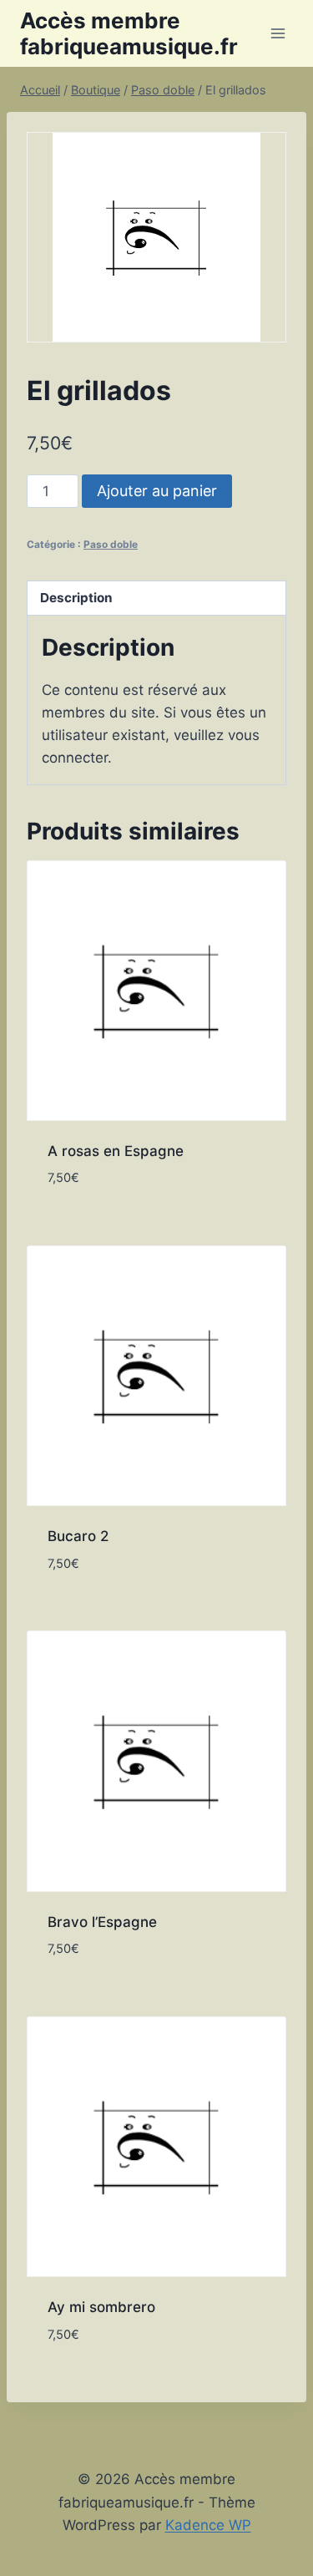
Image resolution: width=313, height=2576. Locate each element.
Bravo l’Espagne (102, 1922)
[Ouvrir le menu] (278, 33)
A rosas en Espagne (116, 1151)
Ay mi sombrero (101, 2307)
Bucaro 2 (78, 1536)
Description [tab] (76, 598)
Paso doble (111, 544)
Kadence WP (208, 2525)
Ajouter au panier (157, 491)
